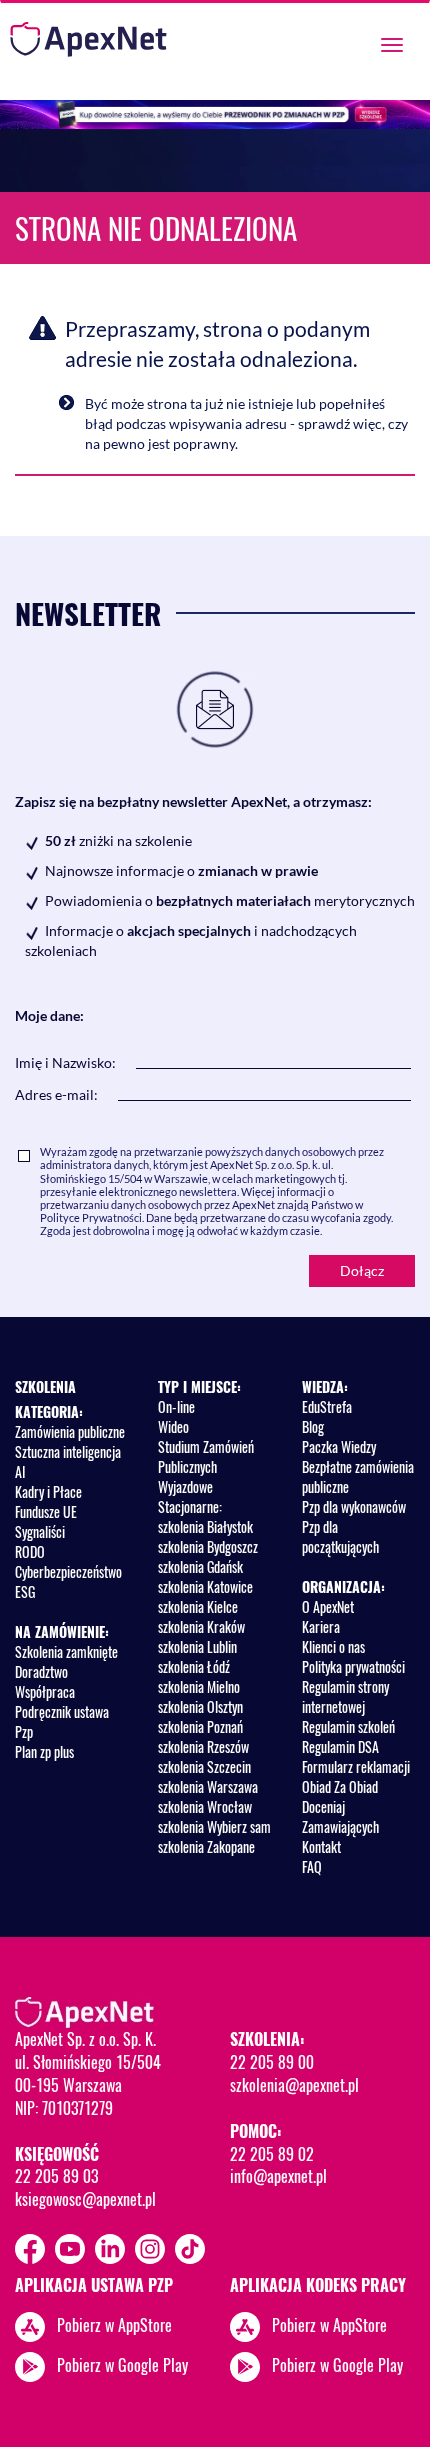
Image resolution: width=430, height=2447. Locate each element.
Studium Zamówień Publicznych (206, 1456)
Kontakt (321, 1846)
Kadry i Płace (48, 1491)
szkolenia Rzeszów (203, 1746)
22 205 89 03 (56, 2176)
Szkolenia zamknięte (66, 1651)
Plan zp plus (44, 1751)
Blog (313, 1426)
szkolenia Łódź (194, 1666)
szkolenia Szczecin (204, 1766)
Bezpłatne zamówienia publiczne (358, 1476)
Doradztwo (41, 1671)
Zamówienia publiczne (70, 1431)
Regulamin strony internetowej (345, 1696)
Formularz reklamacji (356, 1766)
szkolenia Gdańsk (200, 1566)
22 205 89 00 (272, 2062)
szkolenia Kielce (198, 1606)
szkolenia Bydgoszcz (208, 1546)
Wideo (173, 1426)
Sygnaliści (40, 1531)
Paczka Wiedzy (339, 1446)
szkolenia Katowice (205, 1586)
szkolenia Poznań (200, 1726)
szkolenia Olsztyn (200, 1706)
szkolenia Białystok (205, 1526)
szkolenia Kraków (201, 1626)
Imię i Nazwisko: (65, 1062)
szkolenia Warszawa (208, 1786)
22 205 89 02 (272, 2154)
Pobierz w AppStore (114, 2324)
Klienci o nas (333, 1646)
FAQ (312, 1866)
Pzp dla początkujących (340, 1536)
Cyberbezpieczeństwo (68, 1571)
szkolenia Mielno (199, 1686)
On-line (176, 1406)
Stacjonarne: (190, 1506)
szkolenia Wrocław (205, 1806)
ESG (25, 1591)
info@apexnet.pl (278, 2176)
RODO (30, 1551)
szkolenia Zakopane (206, 1846)
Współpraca (45, 1691)
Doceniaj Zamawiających (340, 1816)
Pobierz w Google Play (122, 2364)
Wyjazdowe (185, 1486)
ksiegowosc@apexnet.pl (85, 2199)
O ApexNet (328, 1606)
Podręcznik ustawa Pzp (62, 1721)
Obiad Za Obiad (340, 1786)
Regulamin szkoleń (348, 1726)
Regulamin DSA (340, 1746)
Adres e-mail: (56, 1094)
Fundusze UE (46, 1511)
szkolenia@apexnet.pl (294, 2085)
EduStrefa (327, 1406)
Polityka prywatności (353, 1666)
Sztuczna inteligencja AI (68, 1461)
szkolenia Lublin (197, 1646)
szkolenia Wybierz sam (214, 1826)
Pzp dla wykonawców (354, 1506)
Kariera (321, 1626)
